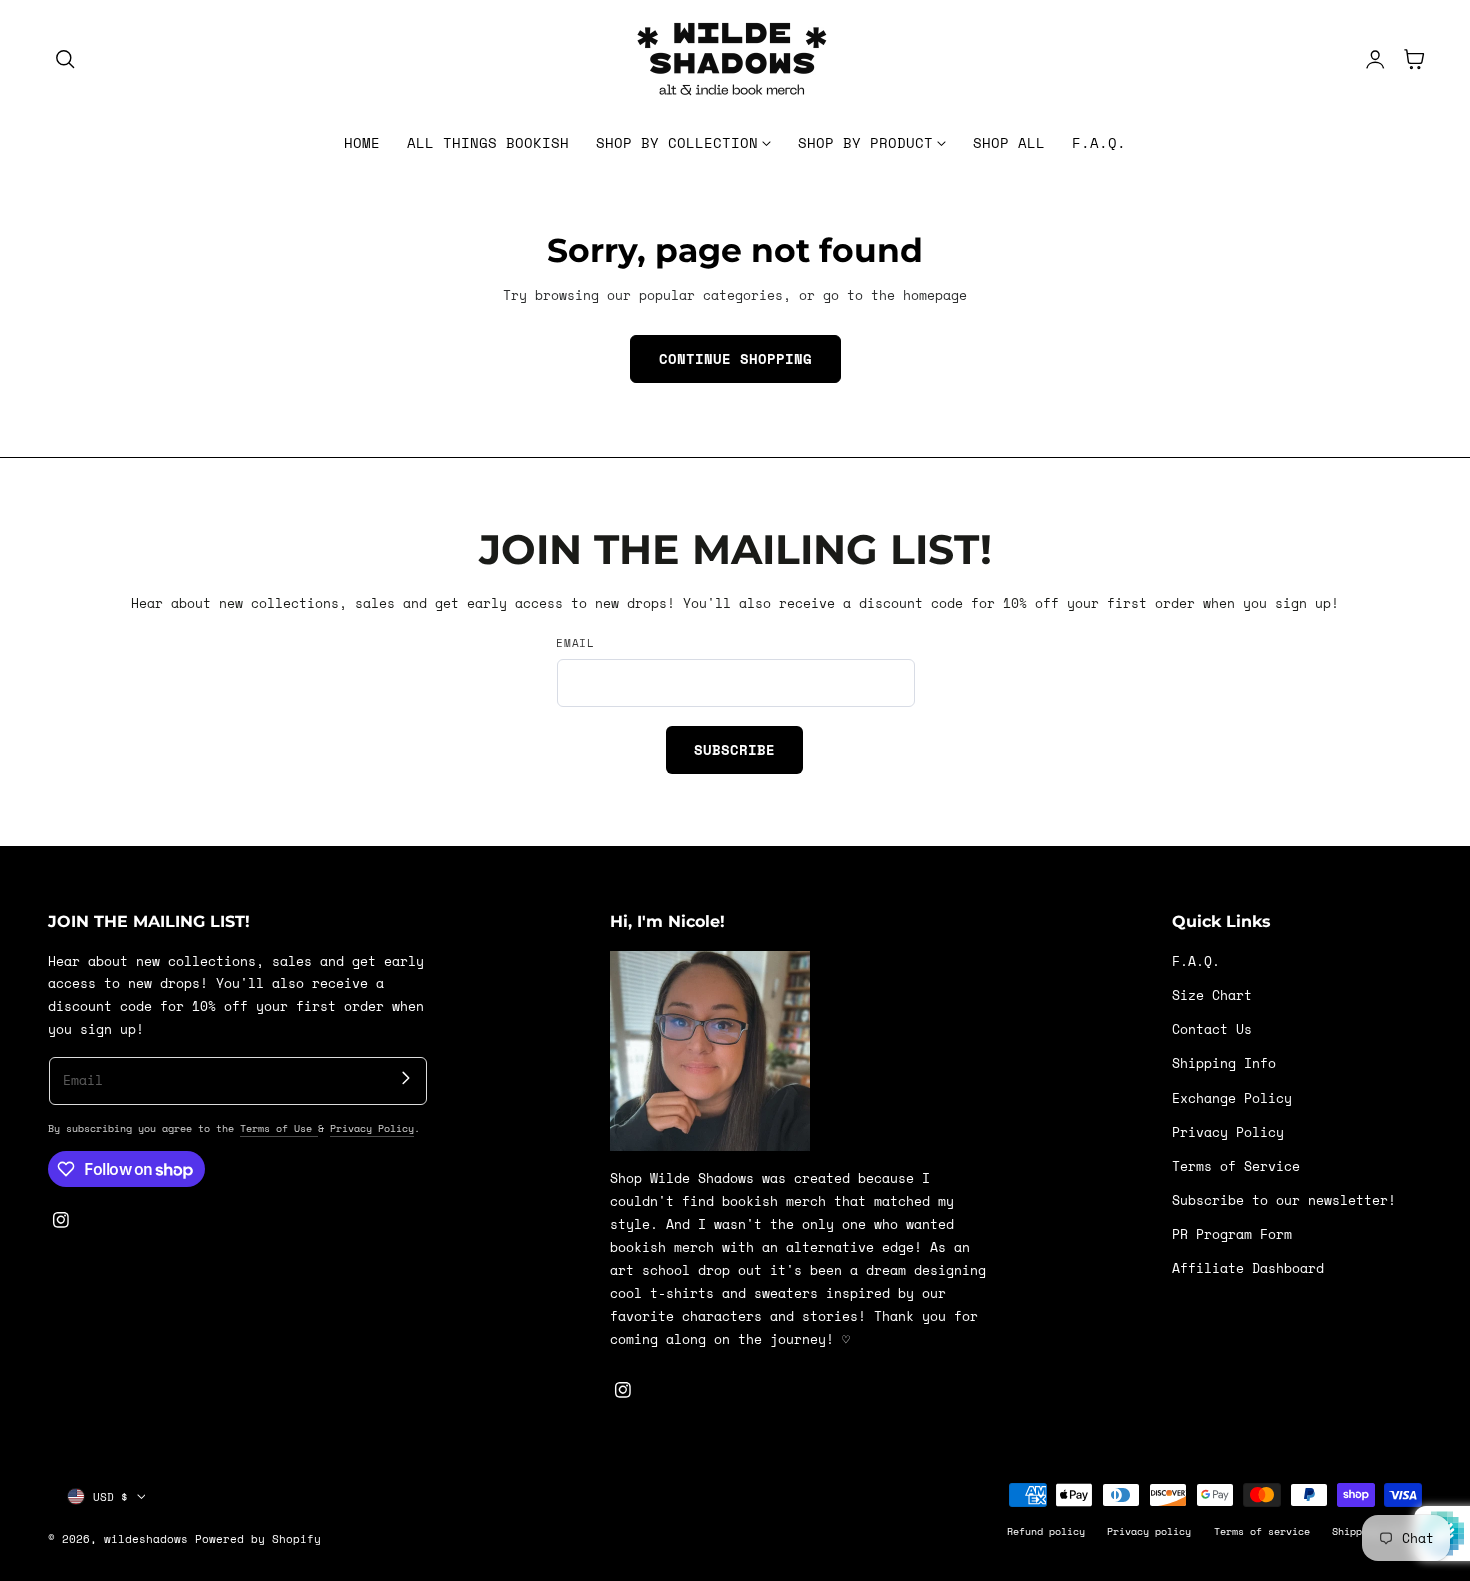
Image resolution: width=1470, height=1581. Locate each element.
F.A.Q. (1196, 961)
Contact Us (1212, 1029)
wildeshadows (146, 1538)
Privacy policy (1149, 1531)
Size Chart (1212, 995)
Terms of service (1262, 1531)
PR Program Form (1232, 1234)
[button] (65, 59)
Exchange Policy (1232, 1097)
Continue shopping (735, 358)
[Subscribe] (405, 1078)
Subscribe (734, 749)
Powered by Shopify (258, 1538)
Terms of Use (279, 1128)
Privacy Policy (372, 1128)
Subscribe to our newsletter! (1284, 1200)
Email (575, 643)
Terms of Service (1236, 1165)
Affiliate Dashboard (1248, 1268)
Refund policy (1046, 1531)
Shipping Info (1224, 1063)
